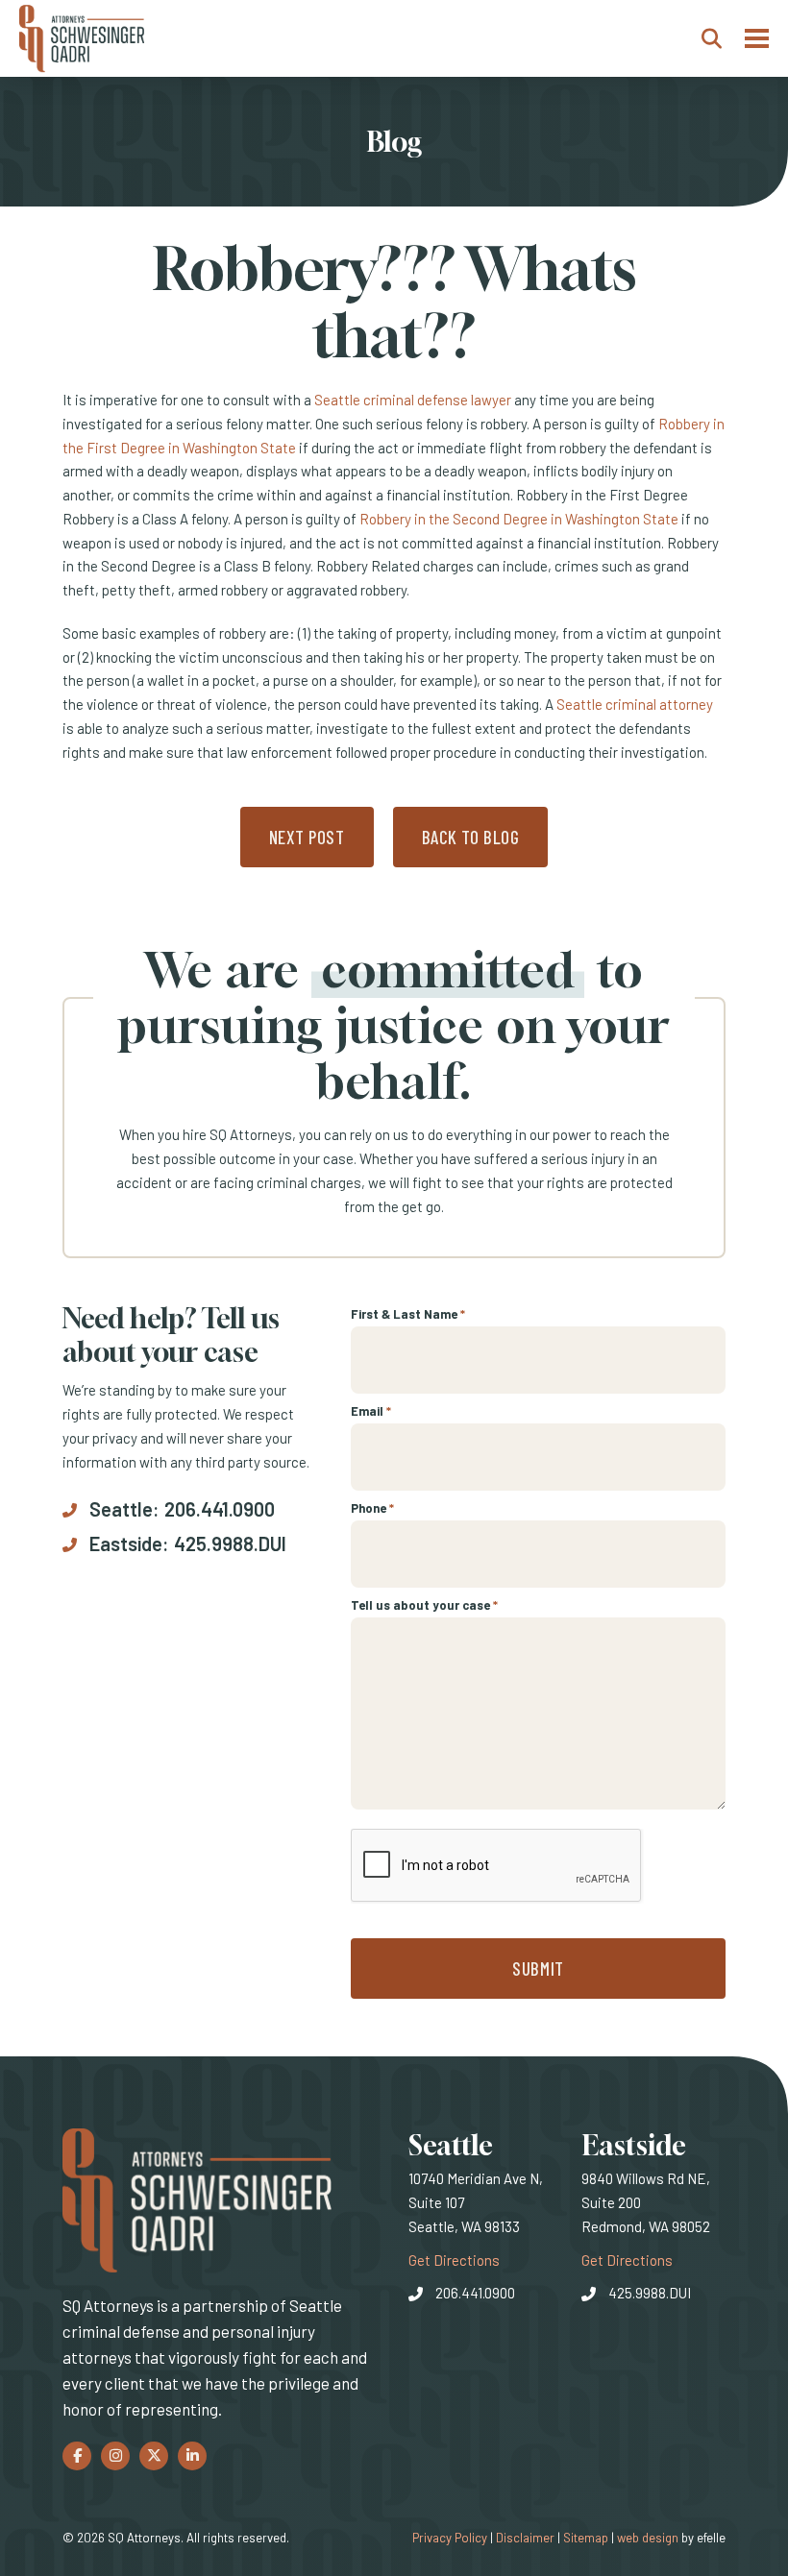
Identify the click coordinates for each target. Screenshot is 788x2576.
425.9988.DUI (230, 1543)
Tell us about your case (424, 1605)
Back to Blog (471, 837)
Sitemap (586, 2538)
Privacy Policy (450, 2538)
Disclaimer (525, 2538)
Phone (372, 1508)
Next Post (307, 837)
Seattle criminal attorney (635, 704)
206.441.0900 (220, 1509)
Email (371, 1411)
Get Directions (454, 2260)
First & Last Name (408, 1314)
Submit (538, 1968)
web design (648, 2538)
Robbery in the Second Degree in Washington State (519, 519)
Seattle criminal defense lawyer (413, 400)
